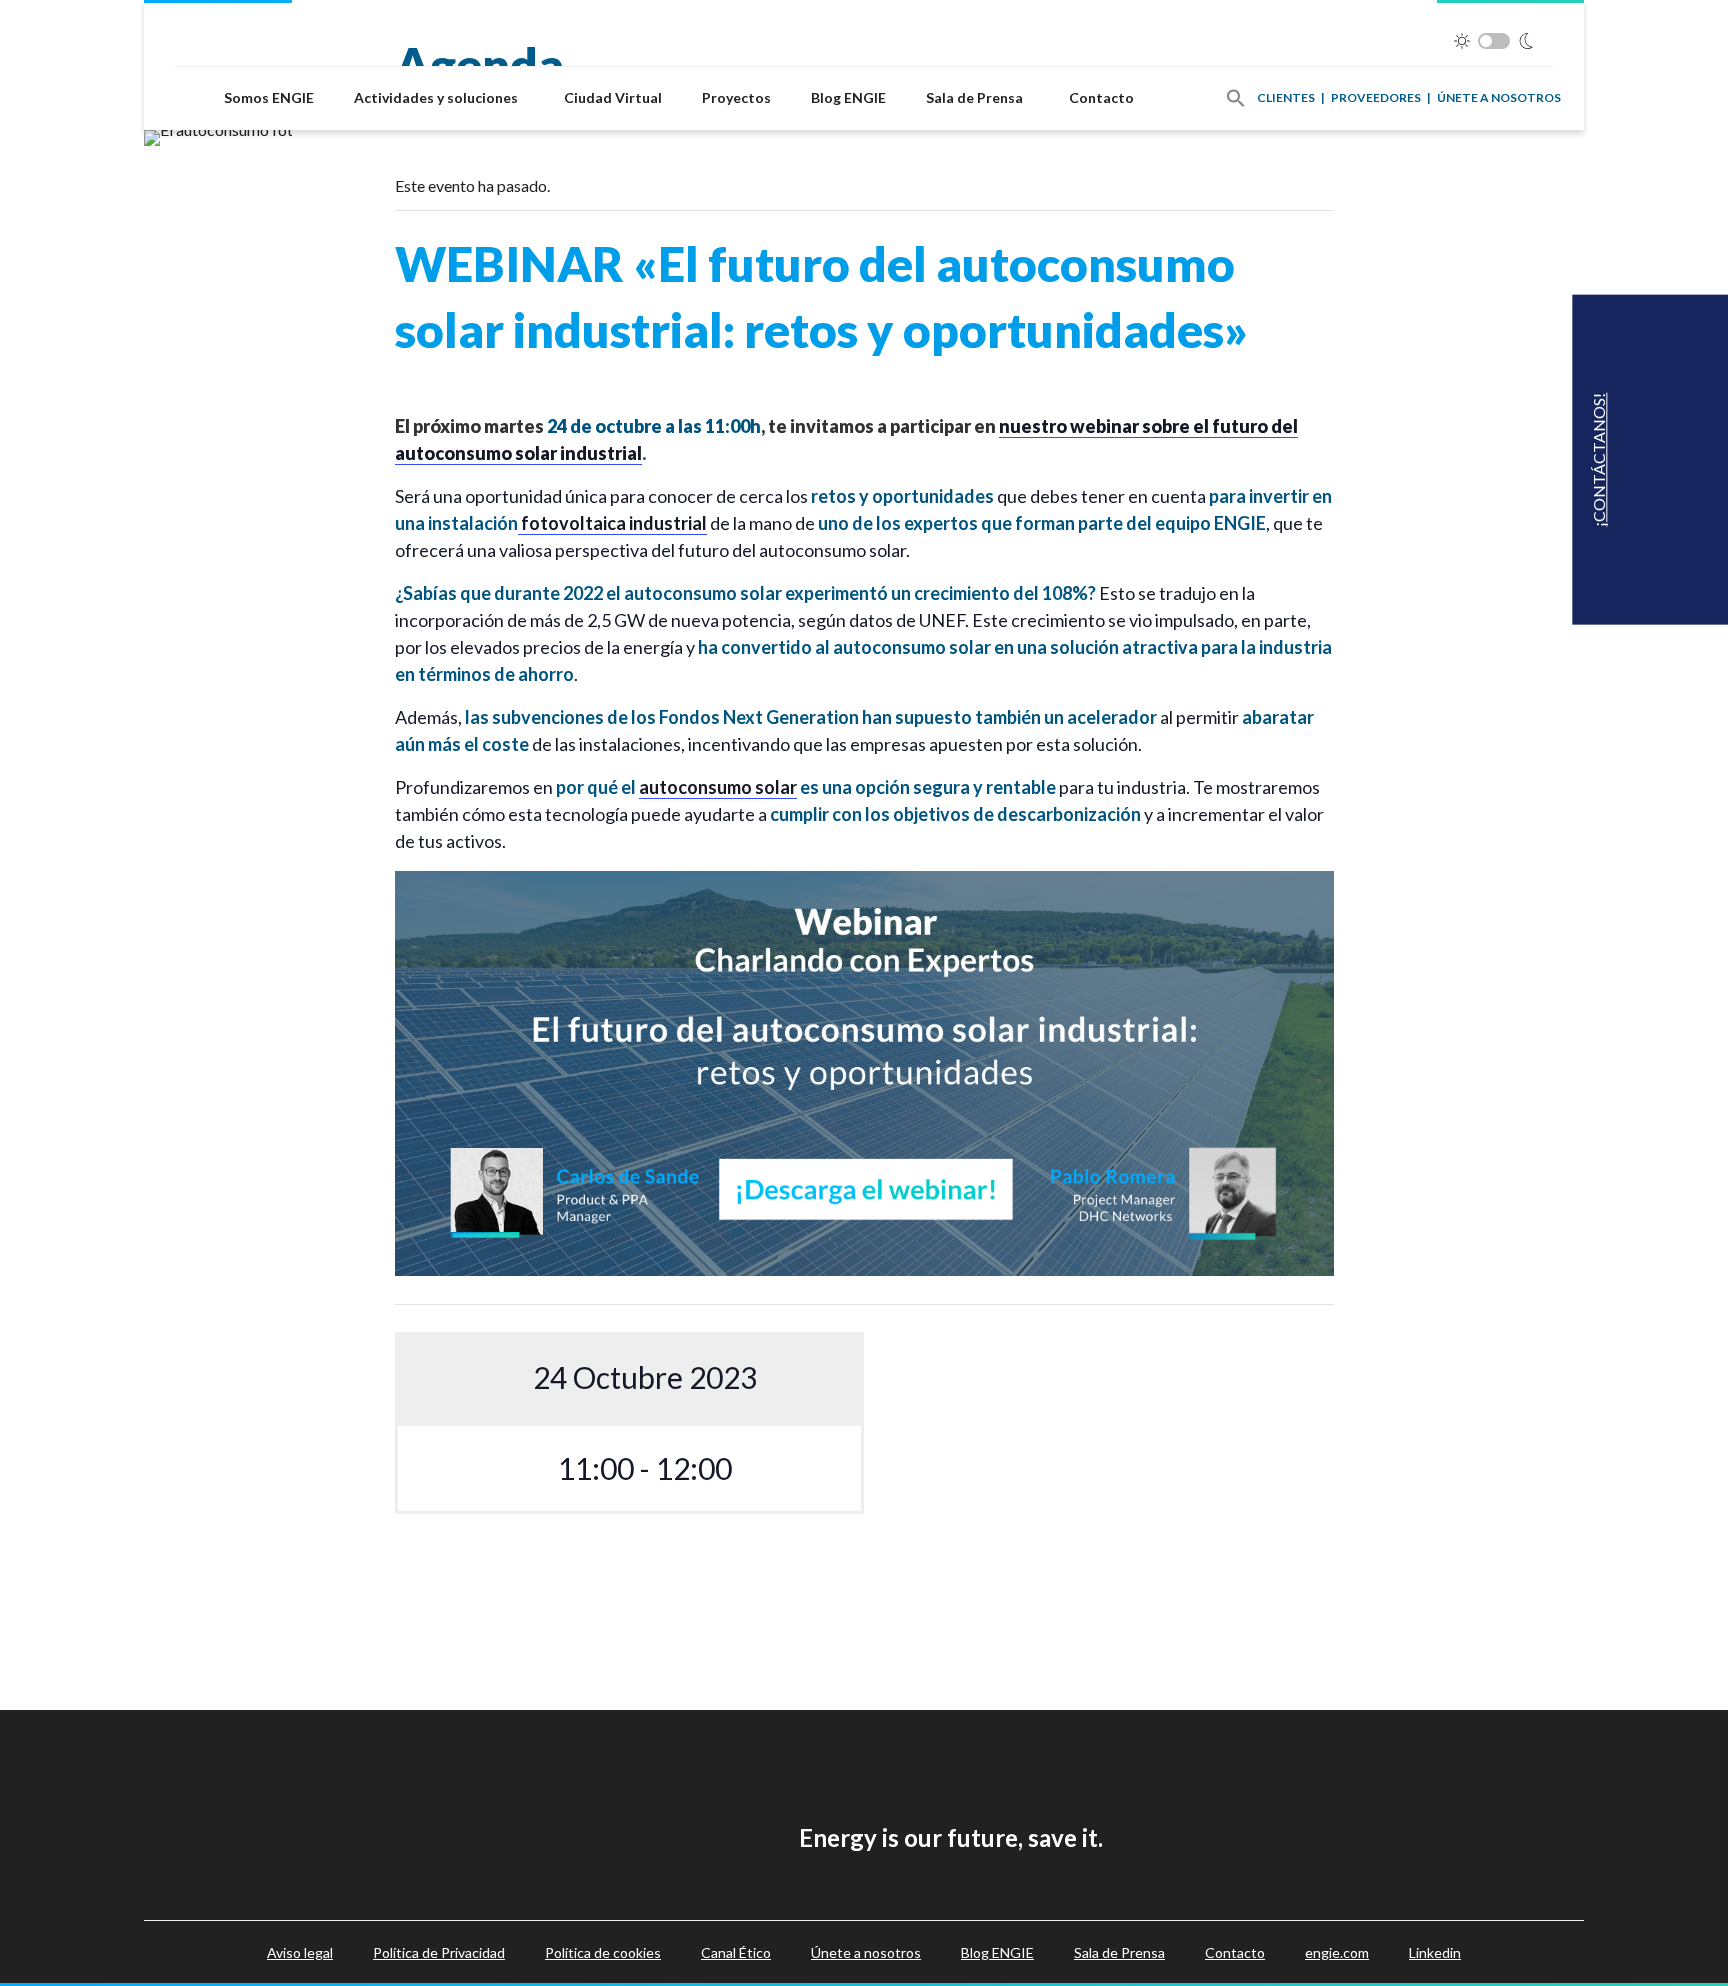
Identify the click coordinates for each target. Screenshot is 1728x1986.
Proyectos (736, 97)
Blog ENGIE (848, 97)
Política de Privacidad (439, 1952)
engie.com (1337, 1952)
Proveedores (1376, 97)
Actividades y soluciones (436, 97)
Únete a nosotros (1499, 97)
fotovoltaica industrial (612, 523)
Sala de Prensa (974, 97)
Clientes (1286, 97)
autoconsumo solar (718, 787)
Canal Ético (736, 1952)
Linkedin (1435, 1952)
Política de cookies (603, 1952)
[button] (1236, 98)
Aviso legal (300, 1952)
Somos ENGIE (269, 97)
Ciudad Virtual (613, 97)
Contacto (1101, 97)
